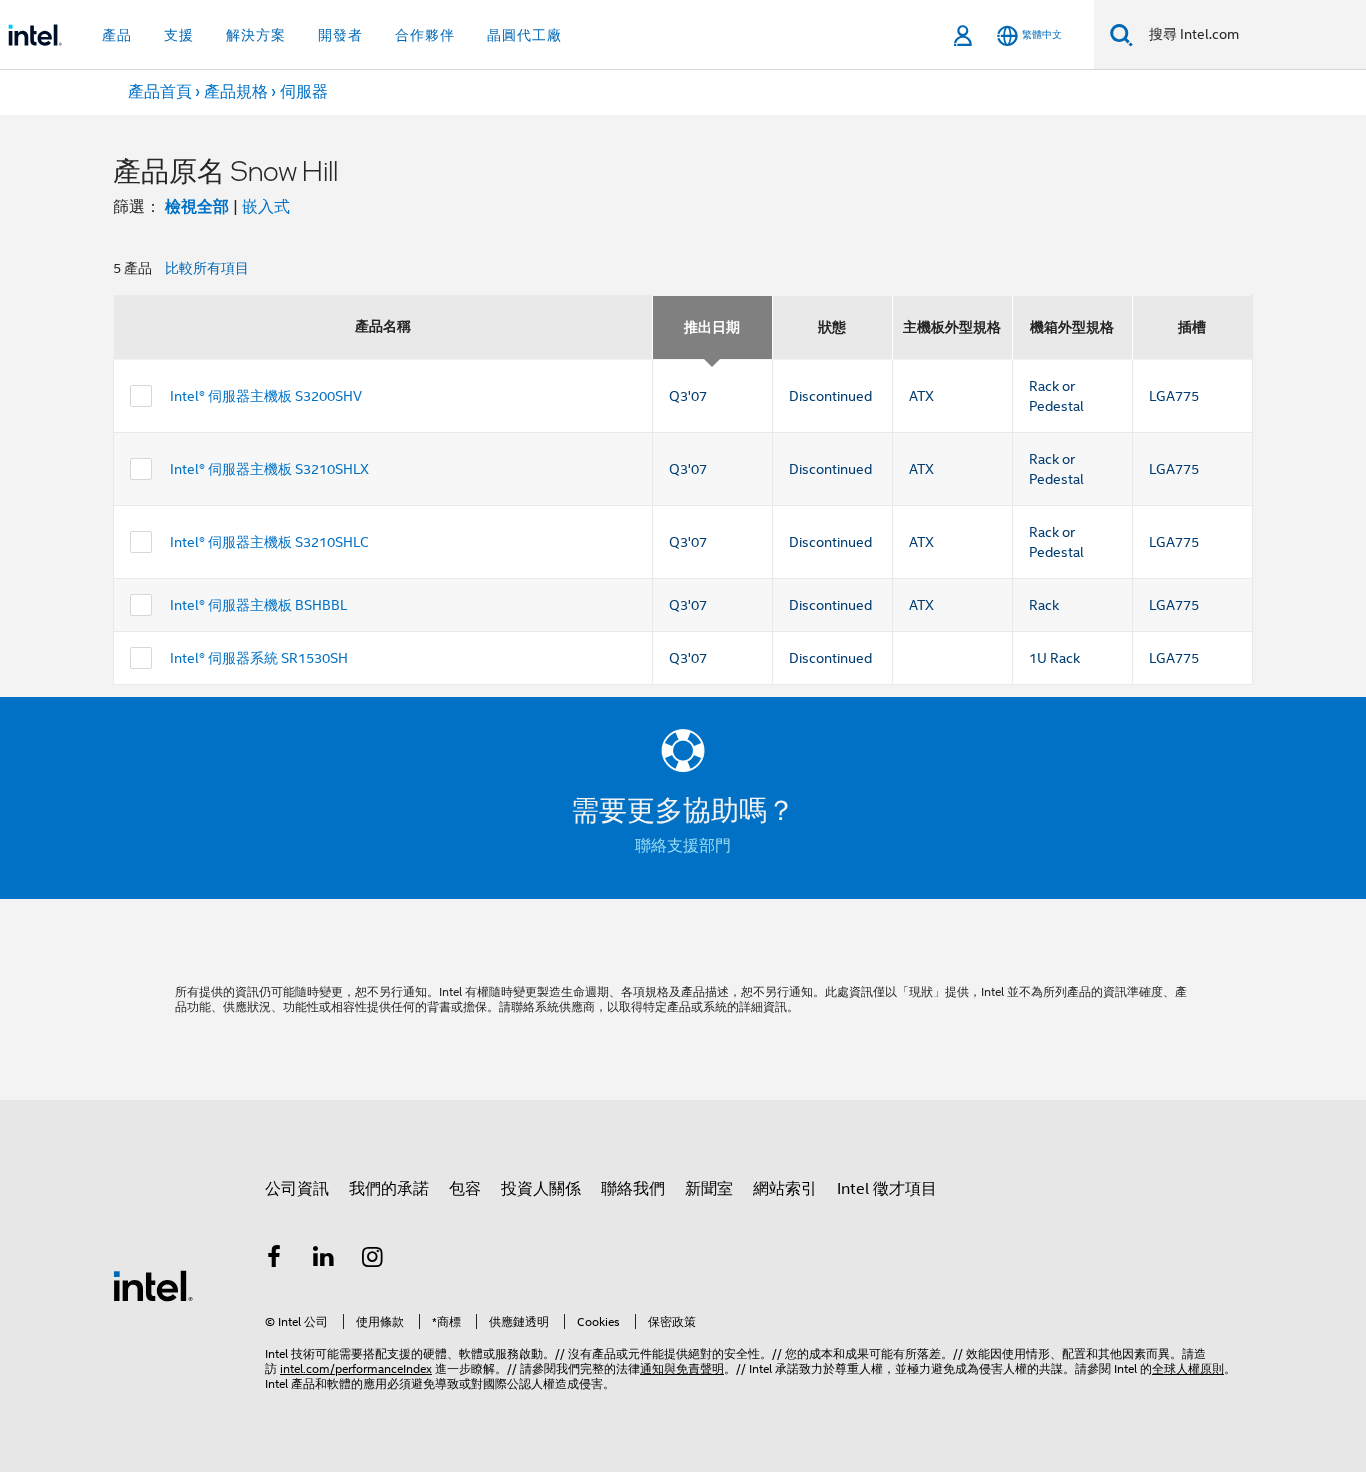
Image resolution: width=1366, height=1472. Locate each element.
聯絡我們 (633, 1189)
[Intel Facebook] (274, 1260)
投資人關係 (541, 1189)
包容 (465, 1189)
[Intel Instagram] (373, 1260)
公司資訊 (297, 1189)
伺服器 (304, 92)
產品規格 (236, 92)
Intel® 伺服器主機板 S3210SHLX (269, 469)
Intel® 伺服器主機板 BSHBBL (258, 605)
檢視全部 (197, 206)
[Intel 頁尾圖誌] (153, 1285)
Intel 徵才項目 (887, 1189)
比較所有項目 (207, 268)
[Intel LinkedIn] (324, 1260)
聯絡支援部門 (683, 846)
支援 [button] (179, 35)
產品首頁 (160, 92)
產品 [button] (117, 35)
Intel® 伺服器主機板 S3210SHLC (269, 542)
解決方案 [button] (256, 35)
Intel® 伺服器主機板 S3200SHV (266, 396)
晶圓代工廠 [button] (524, 35)
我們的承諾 (389, 1189)
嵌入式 (266, 207)
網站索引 (785, 1189)
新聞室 (709, 1189)
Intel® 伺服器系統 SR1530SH (259, 658)
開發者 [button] (340, 35)
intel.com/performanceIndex (356, 1368)
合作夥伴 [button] (425, 35)
